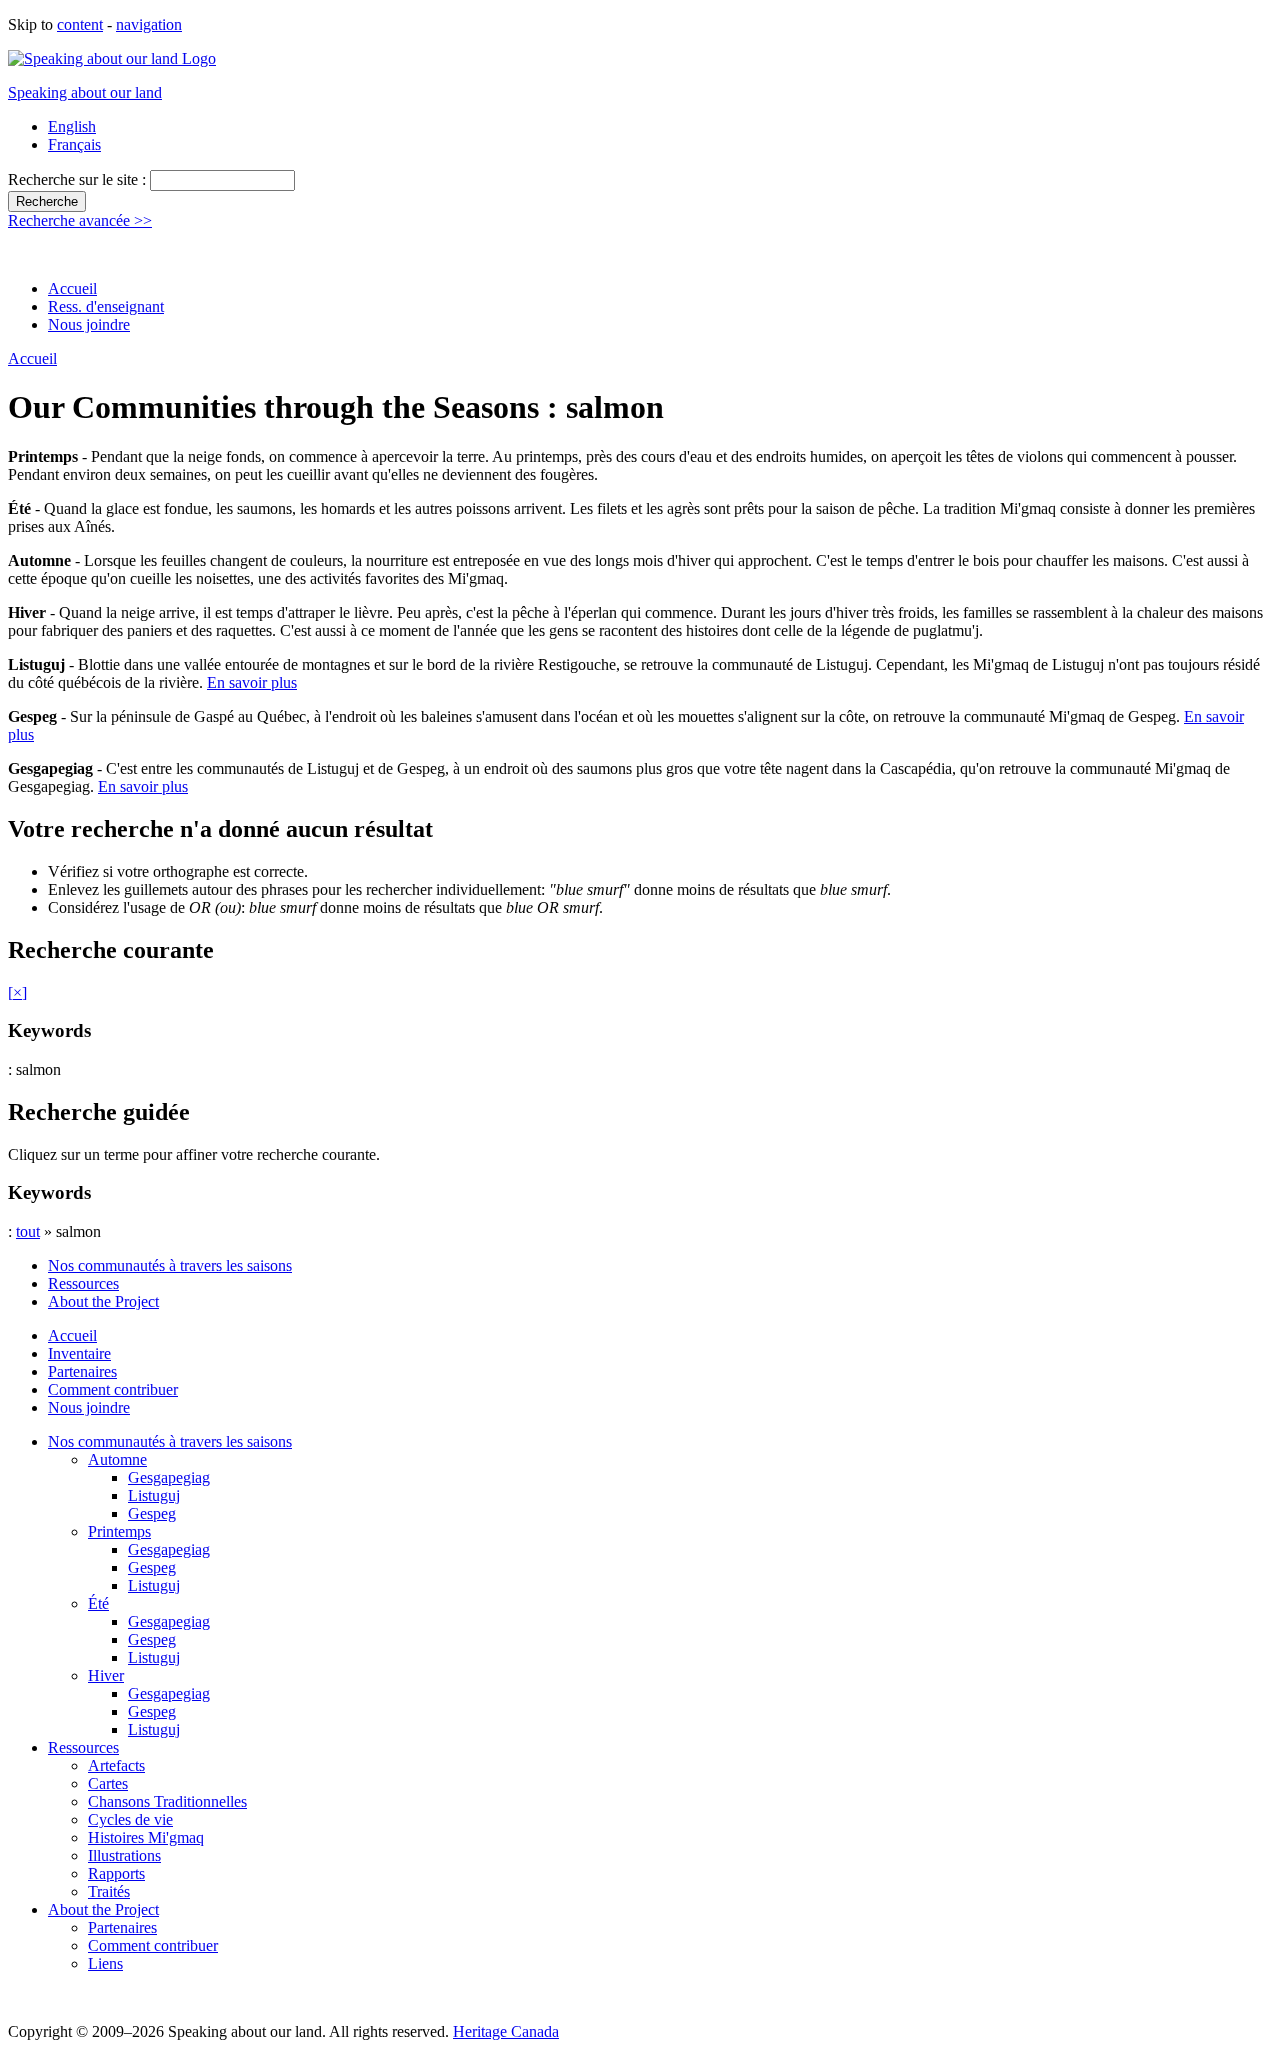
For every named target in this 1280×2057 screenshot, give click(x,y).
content (80, 24)
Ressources (83, 1283)
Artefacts (116, 1765)
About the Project (103, 1301)
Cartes (108, 1783)
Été (98, 1603)
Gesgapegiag (169, 1477)
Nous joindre (89, 324)
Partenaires (82, 1371)
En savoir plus (252, 682)
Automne (117, 1459)
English (72, 126)
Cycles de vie (130, 1819)
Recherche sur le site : (79, 179)
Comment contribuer (113, 1389)
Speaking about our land (85, 92)
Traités (109, 1891)
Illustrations (124, 1855)
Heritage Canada (506, 2031)
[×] (17, 992)
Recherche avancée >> (80, 220)
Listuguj (154, 1495)
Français (74, 144)
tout (28, 1231)
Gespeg (152, 1513)
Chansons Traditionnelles (167, 1801)
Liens (105, 1963)
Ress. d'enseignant (106, 306)
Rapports (116, 1873)
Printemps (119, 1531)
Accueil (72, 288)
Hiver (106, 1675)
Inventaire (79, 1353)
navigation (149, 24)
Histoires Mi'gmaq (146, 1837)
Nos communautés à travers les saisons (170, 1265)
